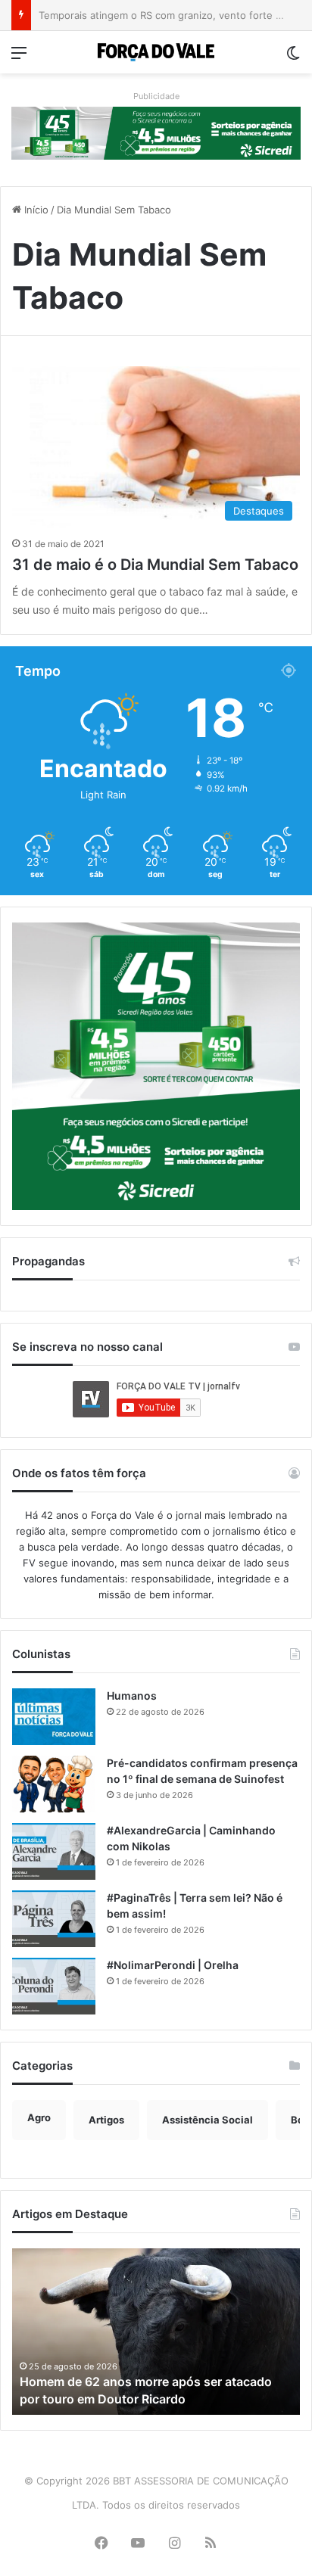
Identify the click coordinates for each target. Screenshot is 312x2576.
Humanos (132, 1696)
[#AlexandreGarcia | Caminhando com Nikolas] (54, 1851)
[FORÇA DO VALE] (156, 52)
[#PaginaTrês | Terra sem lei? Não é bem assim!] (54, 1919)
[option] (156, 2332)
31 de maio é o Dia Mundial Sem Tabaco (155, 565)
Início (35, 210)
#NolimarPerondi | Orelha (173, 1965)
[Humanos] (54, 1717)
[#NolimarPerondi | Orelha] (54, 1986)
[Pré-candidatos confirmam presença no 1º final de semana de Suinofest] (54, 1784)
